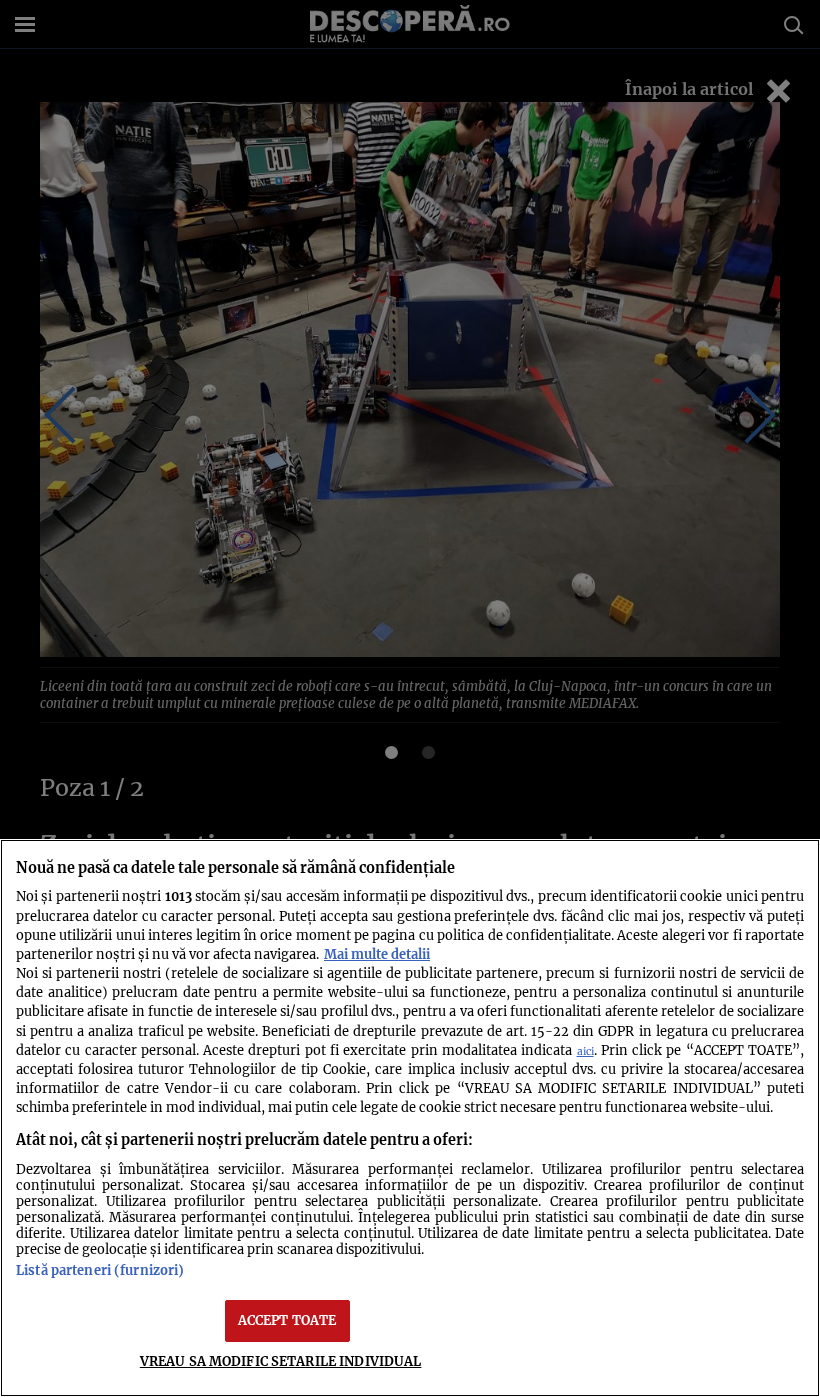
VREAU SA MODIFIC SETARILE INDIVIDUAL (281, 1361)
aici (585, 1051)
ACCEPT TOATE (287, 1320)
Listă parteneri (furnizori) (100, 1270)
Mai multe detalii (377, 954)
